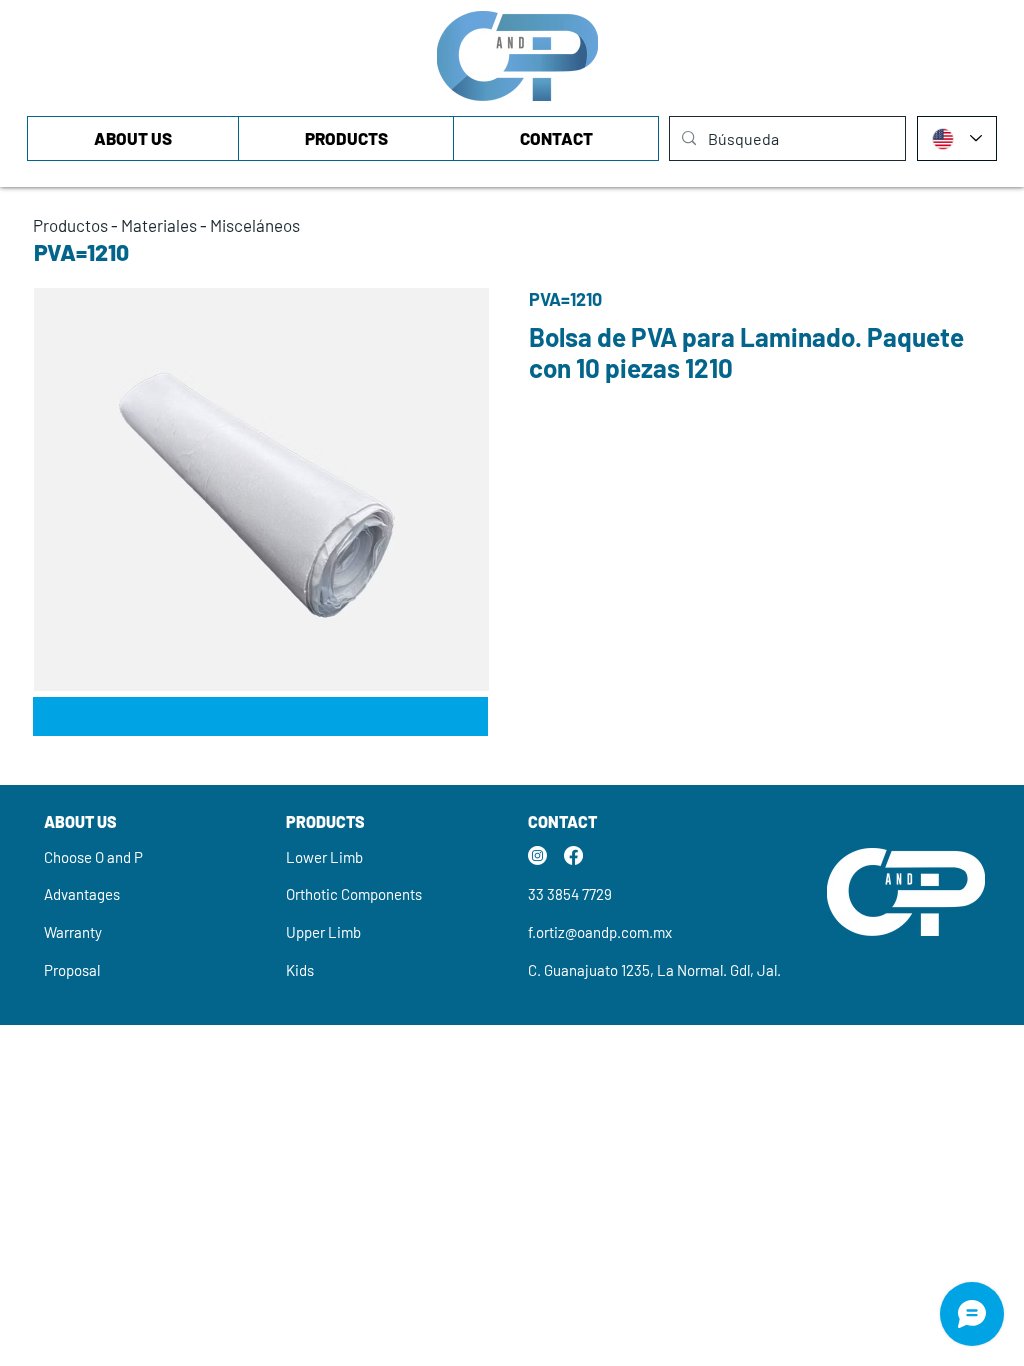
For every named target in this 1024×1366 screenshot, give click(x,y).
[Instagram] (537, 855)
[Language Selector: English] (957, 138)
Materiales (159, 225)
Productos (70, 225)
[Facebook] (573, 855)
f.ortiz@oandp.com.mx (600, 932)
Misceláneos (255, 225)
